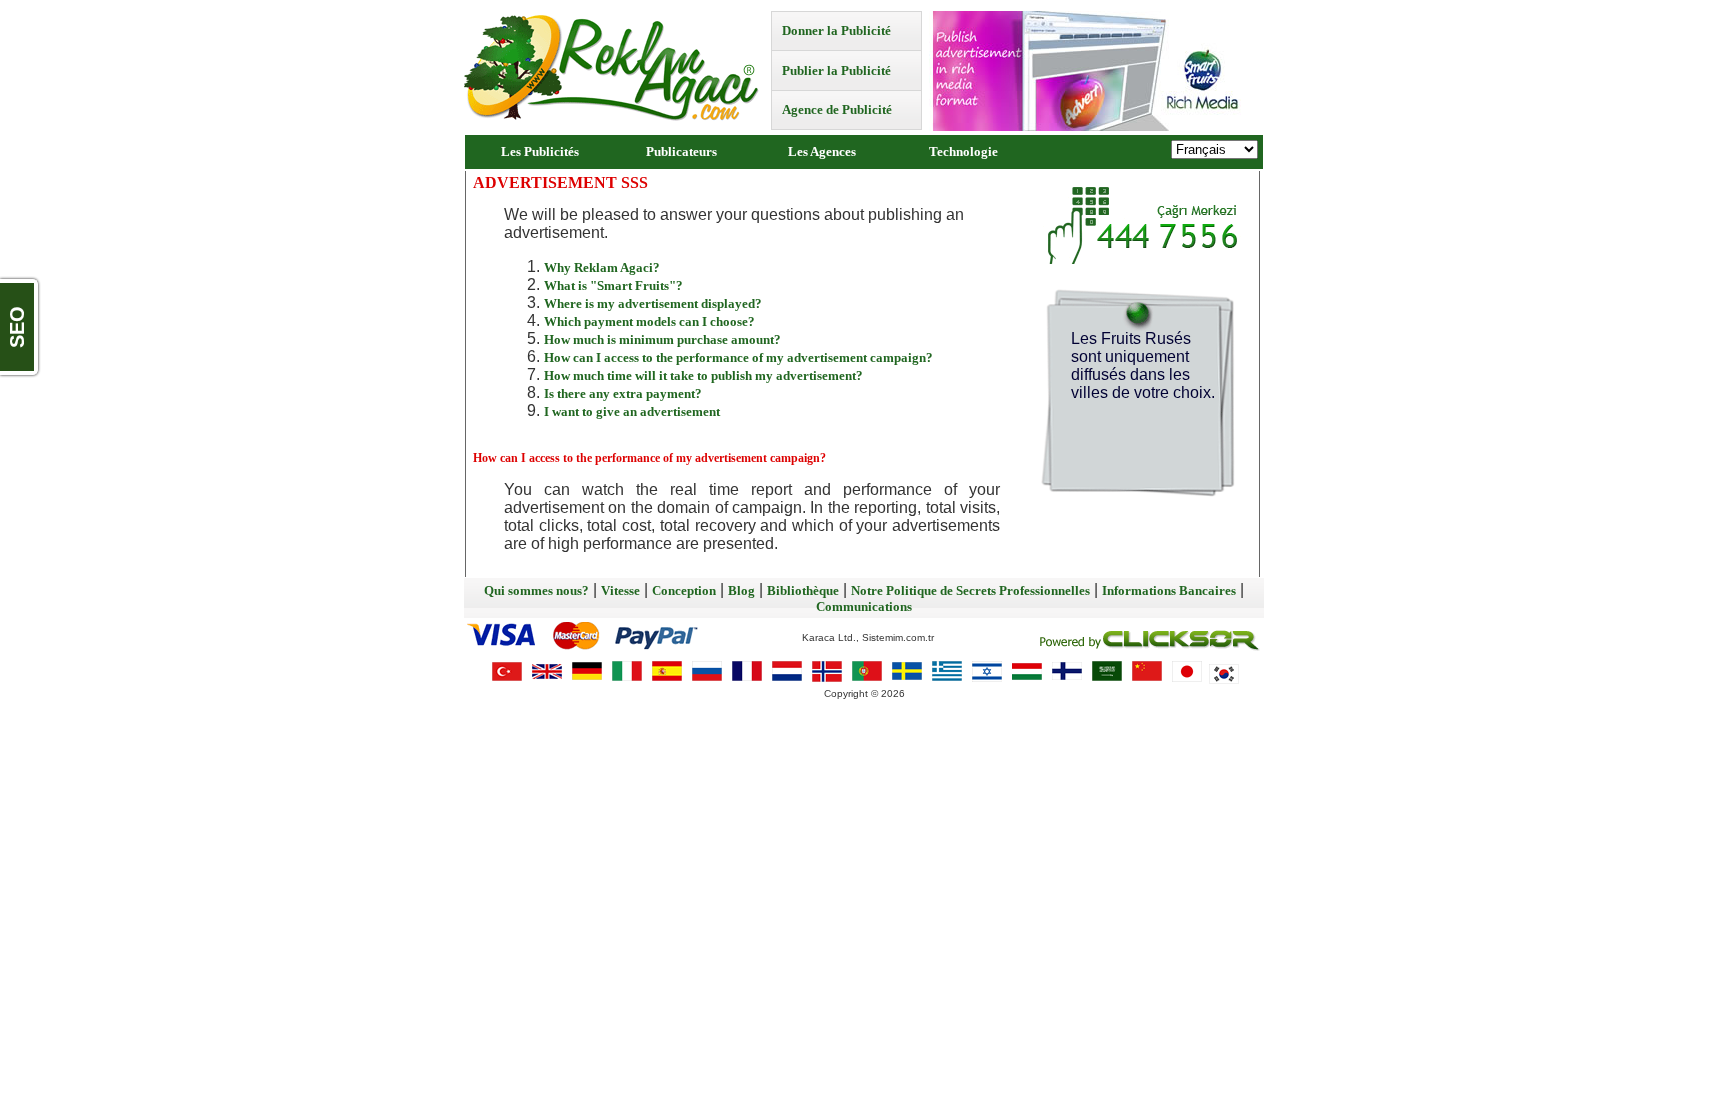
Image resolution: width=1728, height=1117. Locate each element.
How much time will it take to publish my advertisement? (703, 375)
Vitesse (620, 590)
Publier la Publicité (836, 70)
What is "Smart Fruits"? (613, 285)
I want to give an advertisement (632, 411)
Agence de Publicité (837, 109)
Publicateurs (681, 151)
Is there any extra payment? (623, 393)
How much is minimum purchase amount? (662, 339)
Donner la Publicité (836, 30)
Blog (741, 590)
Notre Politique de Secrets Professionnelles (970, 590)
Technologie (963, 151)
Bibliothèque (803, 590)
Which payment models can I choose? (649, 321)
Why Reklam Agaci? (602, 267)
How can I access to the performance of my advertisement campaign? (738, 357)
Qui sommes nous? (536, 590)
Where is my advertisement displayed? (653, 303)
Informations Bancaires (1169, 590)
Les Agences (822, 151)
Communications (864, 606)
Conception (684, 590)
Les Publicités (540, 151)
